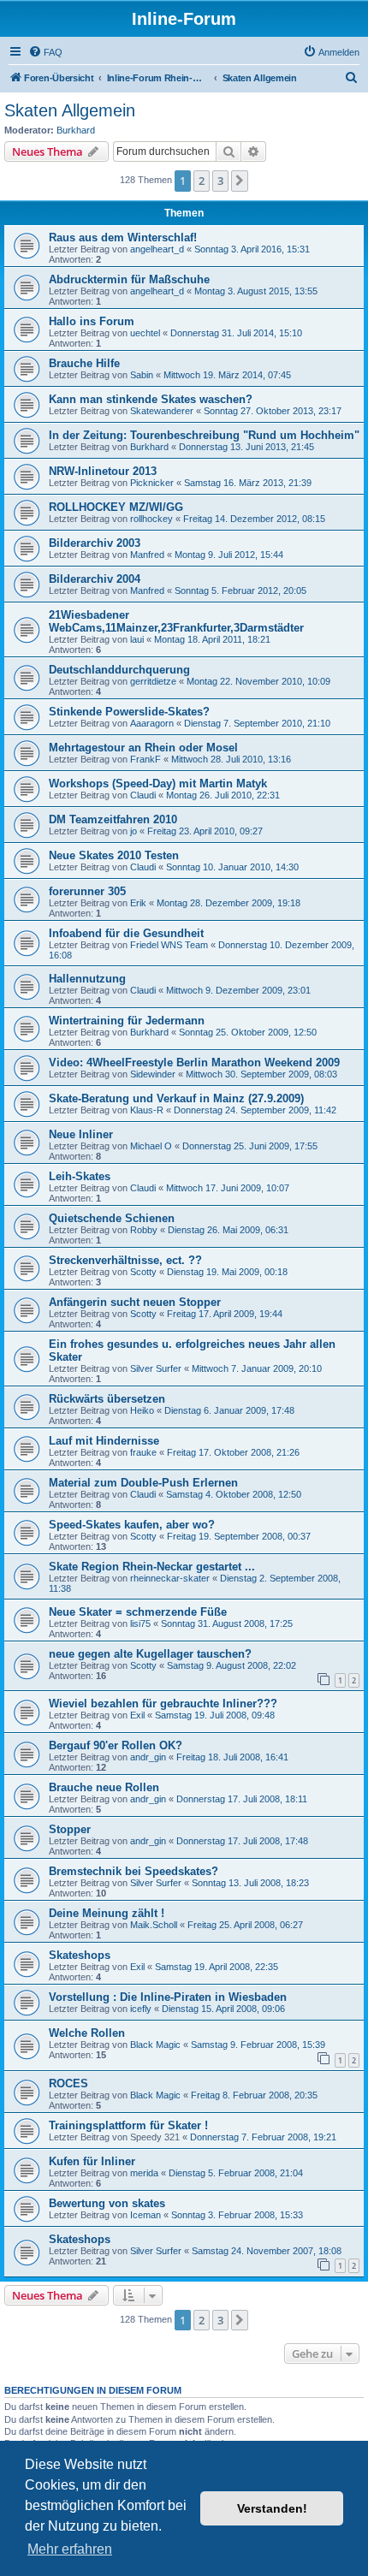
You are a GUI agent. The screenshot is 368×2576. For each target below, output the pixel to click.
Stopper (70, 1829)
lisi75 (140, 1623)
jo (134, 831)
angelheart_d (157, 249)
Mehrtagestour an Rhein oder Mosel (143, 748)
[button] (240, 181)
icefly (141, 2009)
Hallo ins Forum (92, 321)
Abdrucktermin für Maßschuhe (129, 279)
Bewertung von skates (107, 2203)
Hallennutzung (87, 979)
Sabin (142, 375)
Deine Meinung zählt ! (107, 1913)
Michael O (151, 1146)
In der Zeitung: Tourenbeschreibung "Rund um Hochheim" (204, 435)
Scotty (143, 1272)
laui (137, 639)
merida (144, 2173)
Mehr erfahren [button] (70, 2549)
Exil (137, 1715)
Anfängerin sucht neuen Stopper (135, 1302)
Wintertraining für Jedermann (127, 1021)
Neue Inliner (81, 1134)
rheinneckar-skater (170, 1578)
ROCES (68, 2083)
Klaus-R (147, 1110)
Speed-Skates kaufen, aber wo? (132, 1525)
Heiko (142, 1410)
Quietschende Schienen (112, 1218)
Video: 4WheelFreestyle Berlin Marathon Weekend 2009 (194, 1062)
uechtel (145, 333)
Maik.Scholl (154, 1925)
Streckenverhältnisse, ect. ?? (125, 1260)
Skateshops (80, 1955)
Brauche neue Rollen (104, 1787)
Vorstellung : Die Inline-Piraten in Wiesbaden (168, 1997)
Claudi (143, 795)
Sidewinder (153, 1074)
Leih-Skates (80, 1176)
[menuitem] (45, 52)
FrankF (145, 759)
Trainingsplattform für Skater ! (128, 2125)
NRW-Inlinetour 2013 (103, 471)
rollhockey (151, 519)
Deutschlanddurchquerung (119, 670)
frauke (143, 1452)
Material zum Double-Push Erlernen (143, 1483)
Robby (144, 1230)
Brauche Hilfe (84, 363)
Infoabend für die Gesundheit (126, 933)
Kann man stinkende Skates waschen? (151, 399)
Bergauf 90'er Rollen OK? (116, 1745)
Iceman (145, 2215)
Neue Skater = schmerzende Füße (138, 1612)
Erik (138, 903)
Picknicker (152, 483)
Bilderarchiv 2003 (95, 543)
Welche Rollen (87, 2033)
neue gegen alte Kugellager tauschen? (150, 1654)
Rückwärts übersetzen (107, 1399)
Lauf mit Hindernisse (104, 1441)
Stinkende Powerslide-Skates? (129, 712)
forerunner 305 (87, 891)
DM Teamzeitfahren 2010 (113, 819)
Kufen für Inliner (92, 2161)
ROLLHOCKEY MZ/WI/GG (116, 507)
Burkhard (76, 130)
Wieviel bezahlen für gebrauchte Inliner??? (163, 1703)
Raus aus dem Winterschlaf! (123, 237)
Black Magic (155, 2045)
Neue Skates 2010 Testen (114, 855)
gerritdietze (153, 681)
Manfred (147, 555)
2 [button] (202, 181)
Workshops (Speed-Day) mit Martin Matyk (158, 783)
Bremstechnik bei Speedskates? (134, 1871)
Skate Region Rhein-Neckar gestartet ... (152, 1567)
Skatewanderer (162, 411)
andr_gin (148, 1757)
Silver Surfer (156, 1368)
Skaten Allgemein (70, 110)
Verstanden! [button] (272, 2508)
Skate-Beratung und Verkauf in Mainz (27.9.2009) (176, 1098)
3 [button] (220, 181)
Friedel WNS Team (169, 945)
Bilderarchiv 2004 (95, 579)
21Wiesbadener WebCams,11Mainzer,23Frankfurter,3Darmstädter (176, 621)
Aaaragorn (152, 723)
